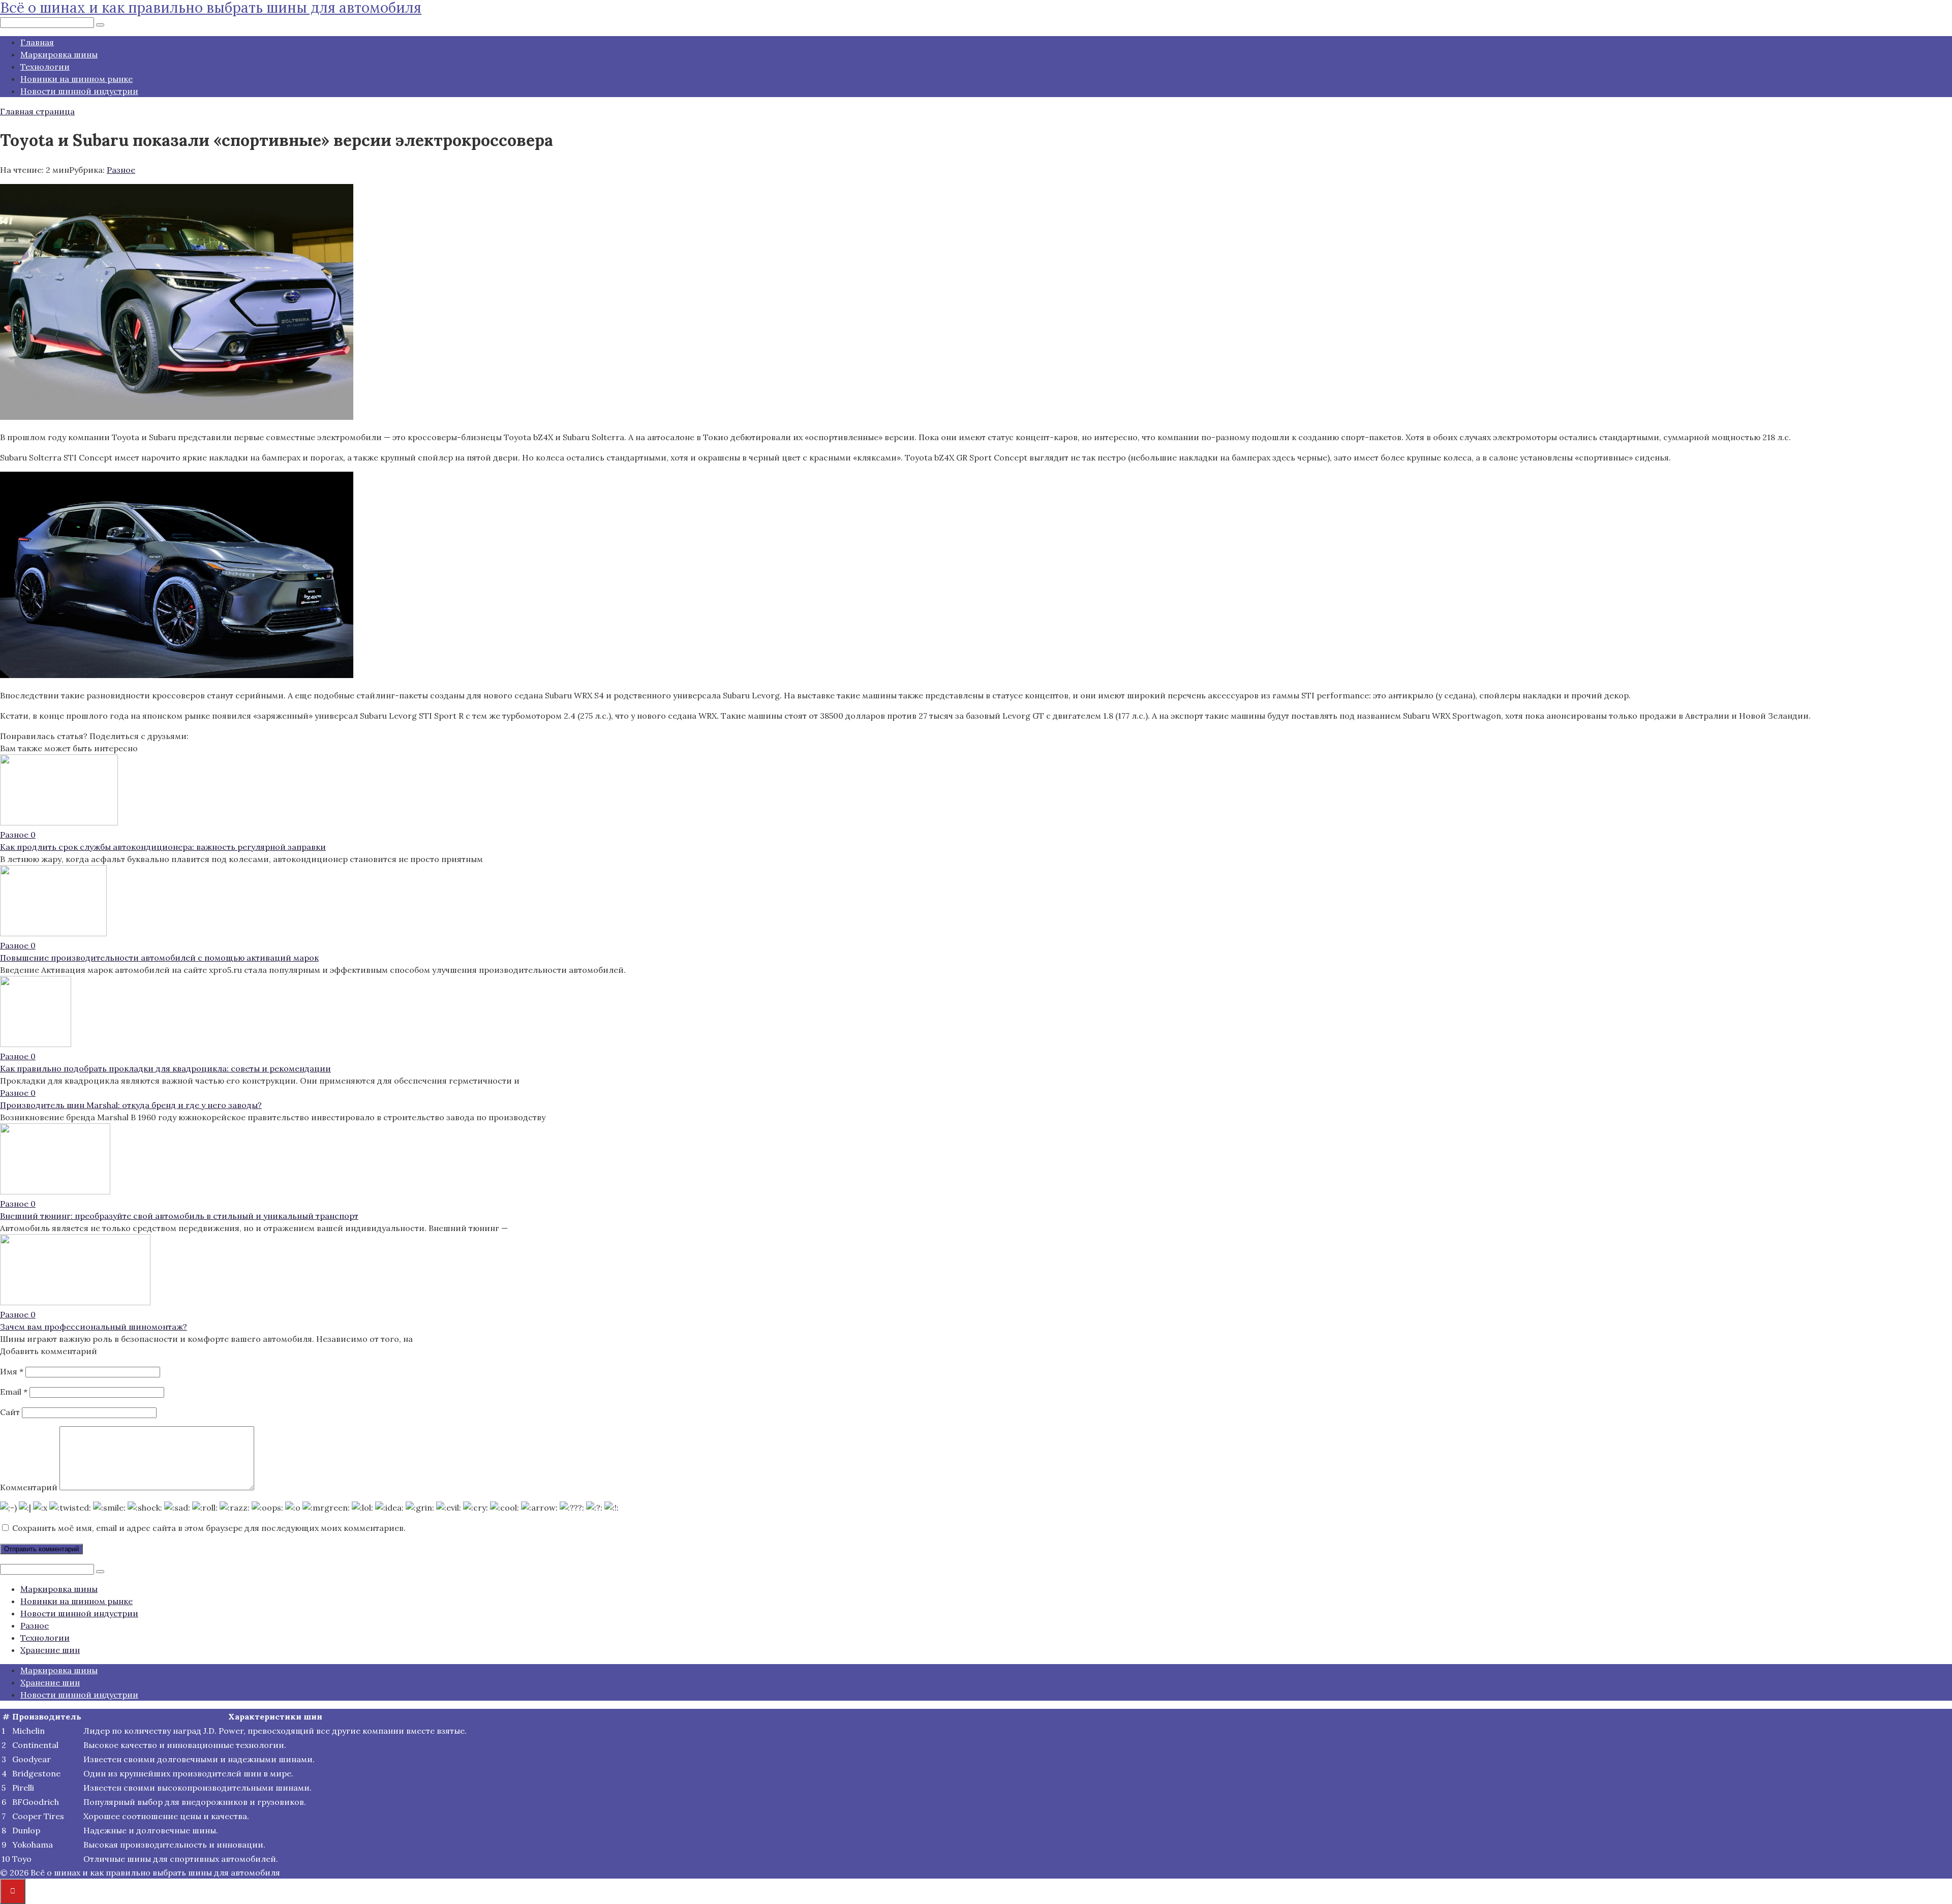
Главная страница (37, 111)
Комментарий (29, 1487)
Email (14, 1392)
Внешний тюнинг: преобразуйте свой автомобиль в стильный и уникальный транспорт (179, 1216)
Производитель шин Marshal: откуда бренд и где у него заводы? (131, 1105)
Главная (37, 42)
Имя (12, 1371)
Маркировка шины (59, 54)
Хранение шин (50, 1650)
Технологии (45, 67)
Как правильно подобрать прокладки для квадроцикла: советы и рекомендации (165, 1068)
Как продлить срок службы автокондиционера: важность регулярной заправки (163, 847)
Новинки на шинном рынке (77, 79)
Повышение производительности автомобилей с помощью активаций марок (159, 958)
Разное (121, 170)
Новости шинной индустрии (79, 91)
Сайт (10, 1412)
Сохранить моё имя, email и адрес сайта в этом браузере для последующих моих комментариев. (209, 1528)
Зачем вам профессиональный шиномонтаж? (94, 1327)
